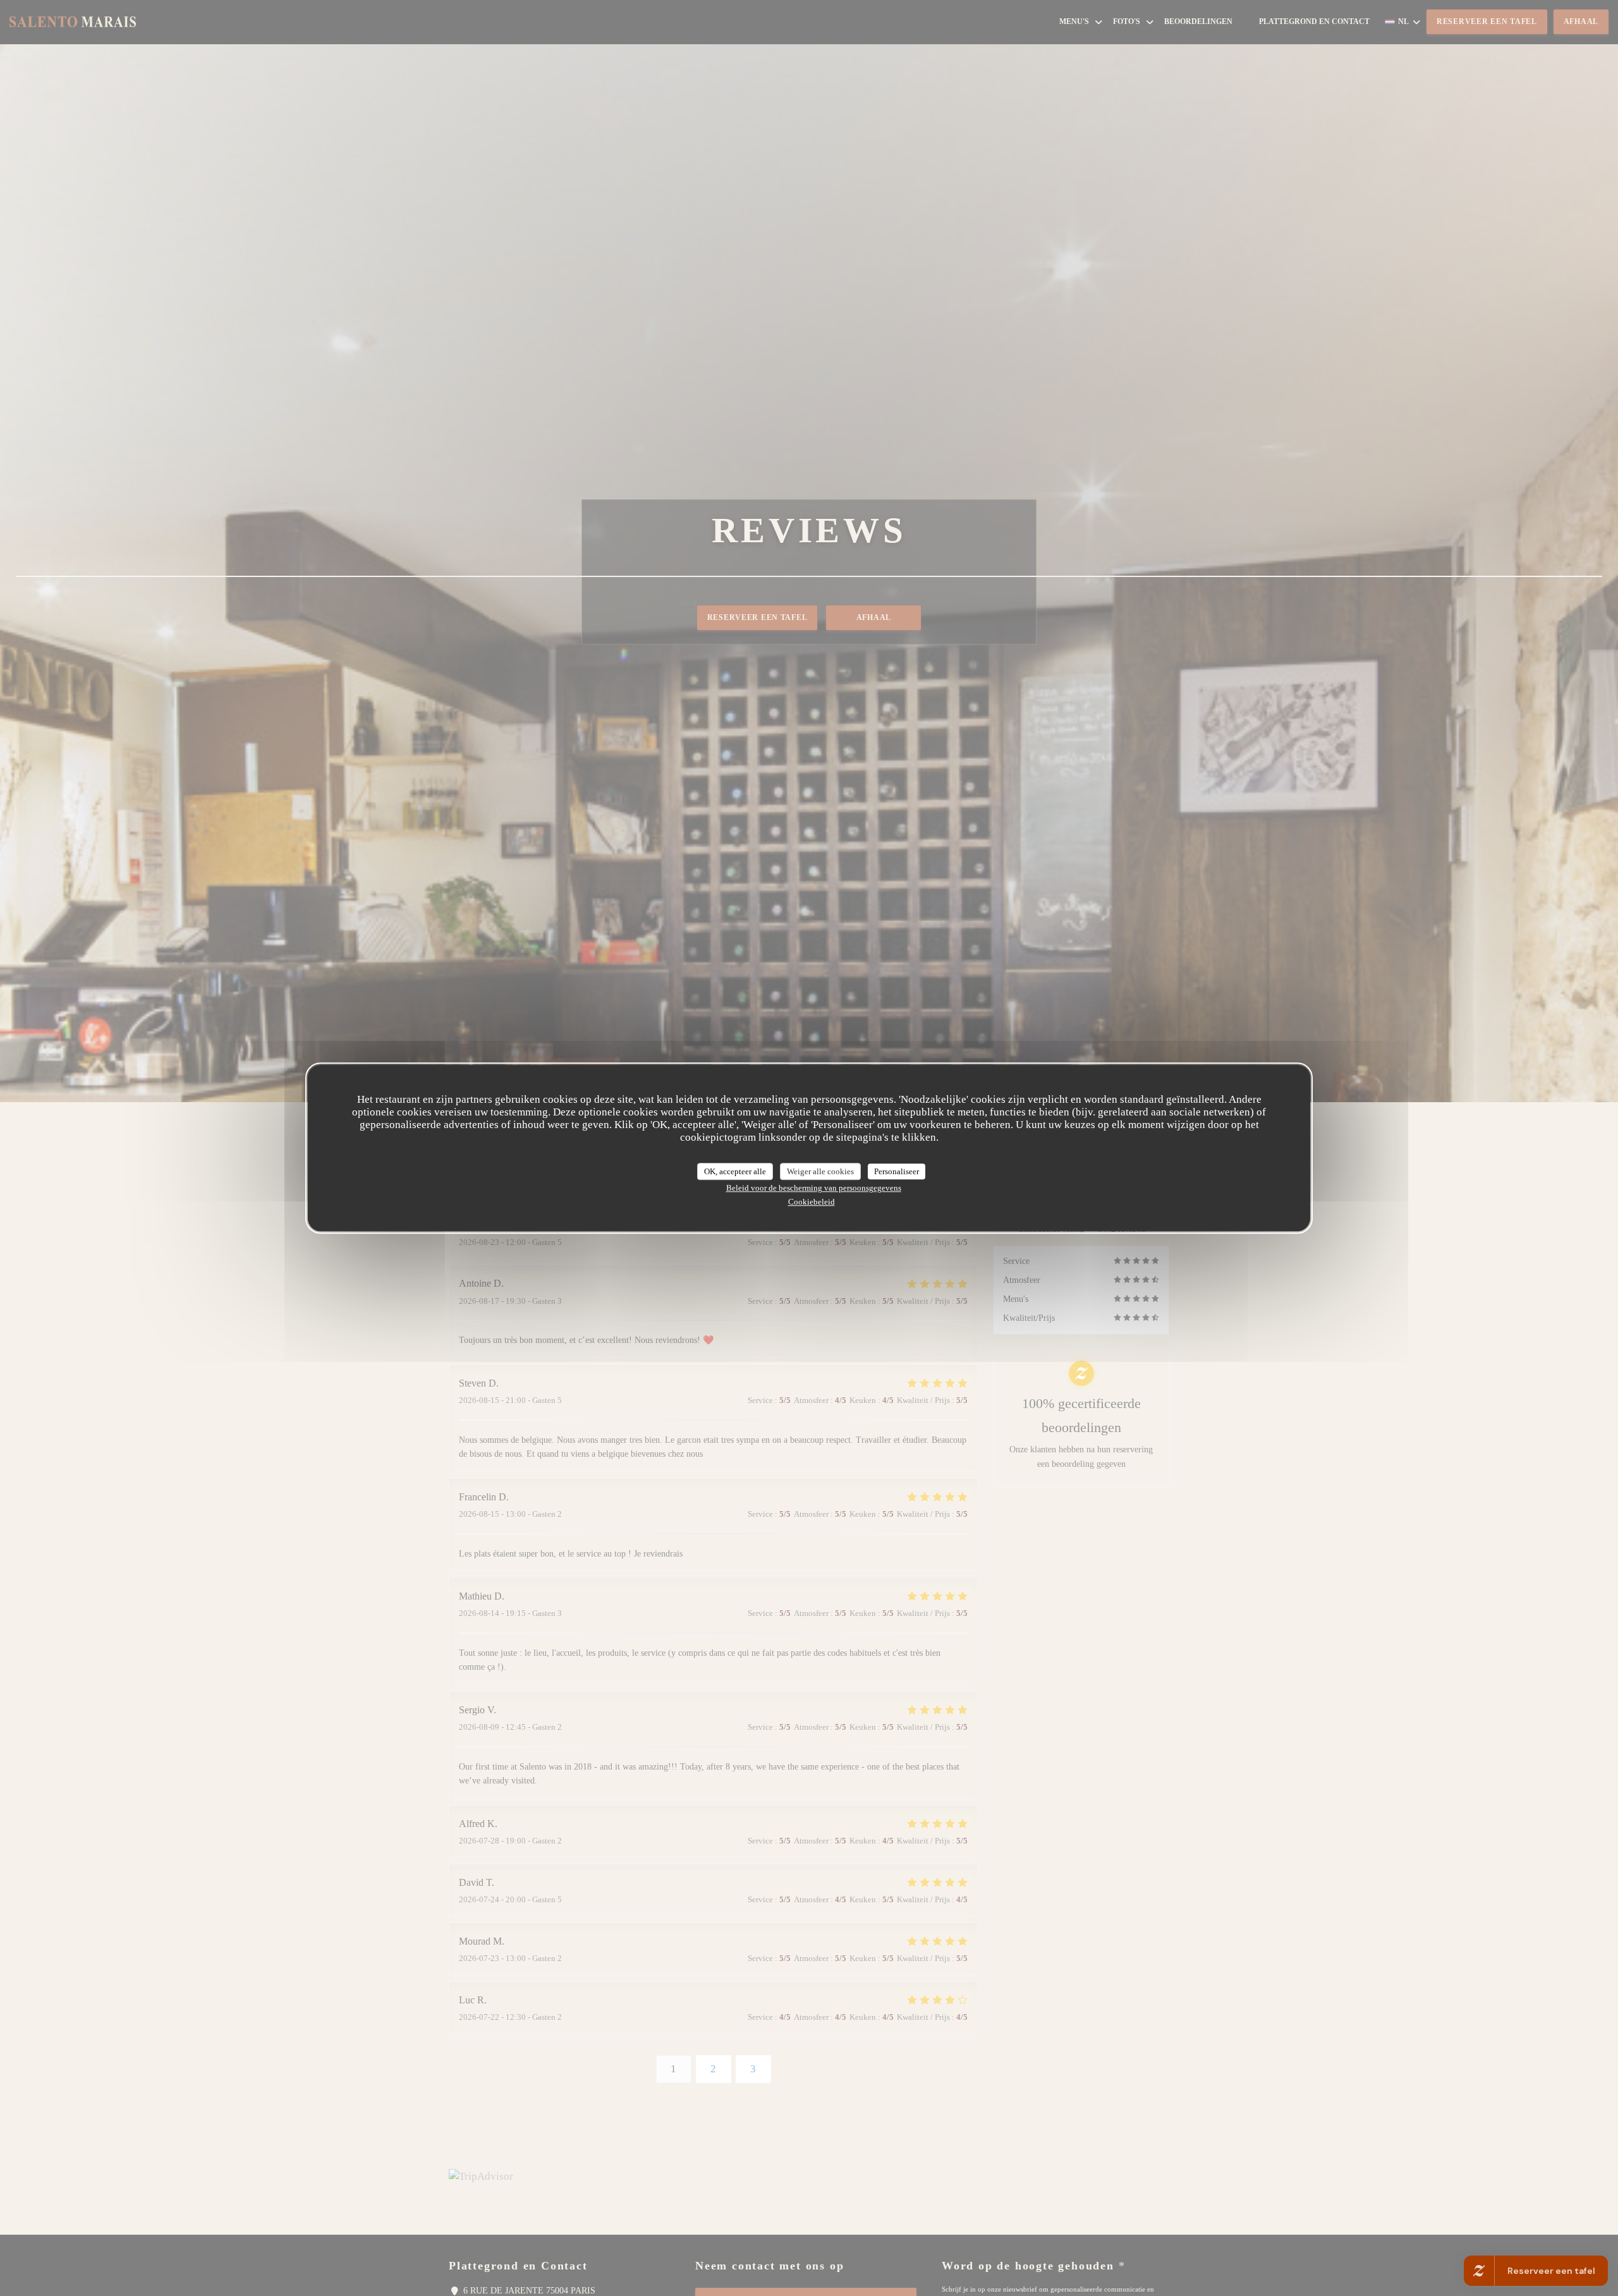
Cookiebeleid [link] (812, 1202)
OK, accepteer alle (735, 1171)
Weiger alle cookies (820, 1171)
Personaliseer (897, 1171)
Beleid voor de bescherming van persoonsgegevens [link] (814, 1188)
